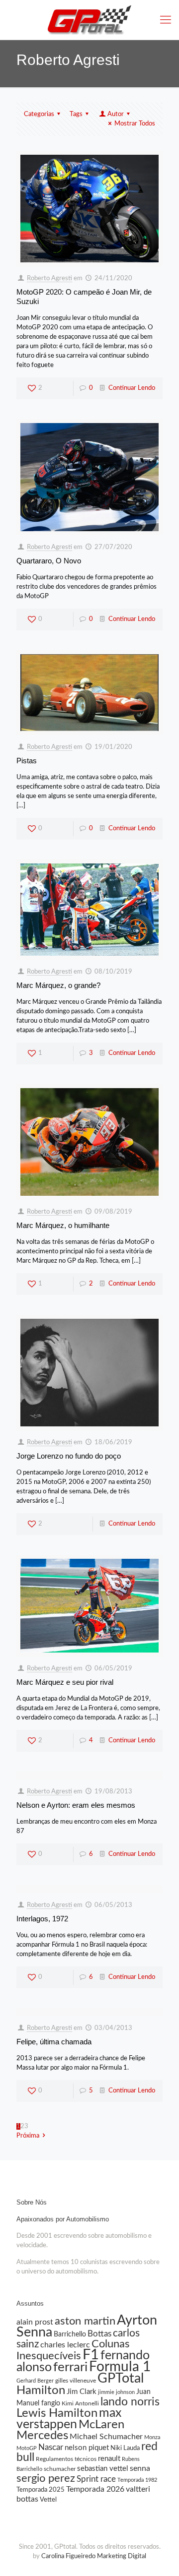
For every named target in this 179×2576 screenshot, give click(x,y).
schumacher (60, 2469)
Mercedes (42, 2436)
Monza (152, 2437)
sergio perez (46, 2478)
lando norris (130, 2402)
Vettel (48, 2500)
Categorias (39, 114)
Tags (76, 114)
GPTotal (121, 2379)
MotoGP (27, 2448)
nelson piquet (87, 2448)
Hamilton (41, 2390)
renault (109, 2459)
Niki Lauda (125, 2448)
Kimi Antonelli (80, 2403)
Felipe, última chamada (54, 2042)
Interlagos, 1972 (42, 1919)
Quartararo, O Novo (49, 561)
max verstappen (69, 2419)
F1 (91, 2355)
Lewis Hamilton (57, 2413)
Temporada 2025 (41, 2490)
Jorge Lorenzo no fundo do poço (69, 1456)
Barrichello (70, 2334)
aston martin (85, 2321)
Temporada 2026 (95, 2489)
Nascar (51, 2447)
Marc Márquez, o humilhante (63, 1225)
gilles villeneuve (76, 2381)
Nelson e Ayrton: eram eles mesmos (76, 1805)
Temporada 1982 (137, 2480)
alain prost (35, 2322)
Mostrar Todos (135, 124)
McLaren (101, 2425)
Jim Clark (82, 2392)
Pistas (27, 761)
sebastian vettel (103, 2469)
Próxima (28, 2136)
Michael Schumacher (106, 2437)
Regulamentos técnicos (66, 2459)
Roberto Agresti (49, 278)
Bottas (99, 2334)
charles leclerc (65, 2345)
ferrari (70, 2367)
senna (140, 2468)
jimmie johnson (116, 2392)
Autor (116, 114)
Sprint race (96, 2479)
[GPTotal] (89, 20)
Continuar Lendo (132, 388)
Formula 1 (120, 2367)
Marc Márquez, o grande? (58, 985)
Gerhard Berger (35, 2381)
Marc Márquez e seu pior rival (65, 1682)
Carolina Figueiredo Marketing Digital (94, 2556)
